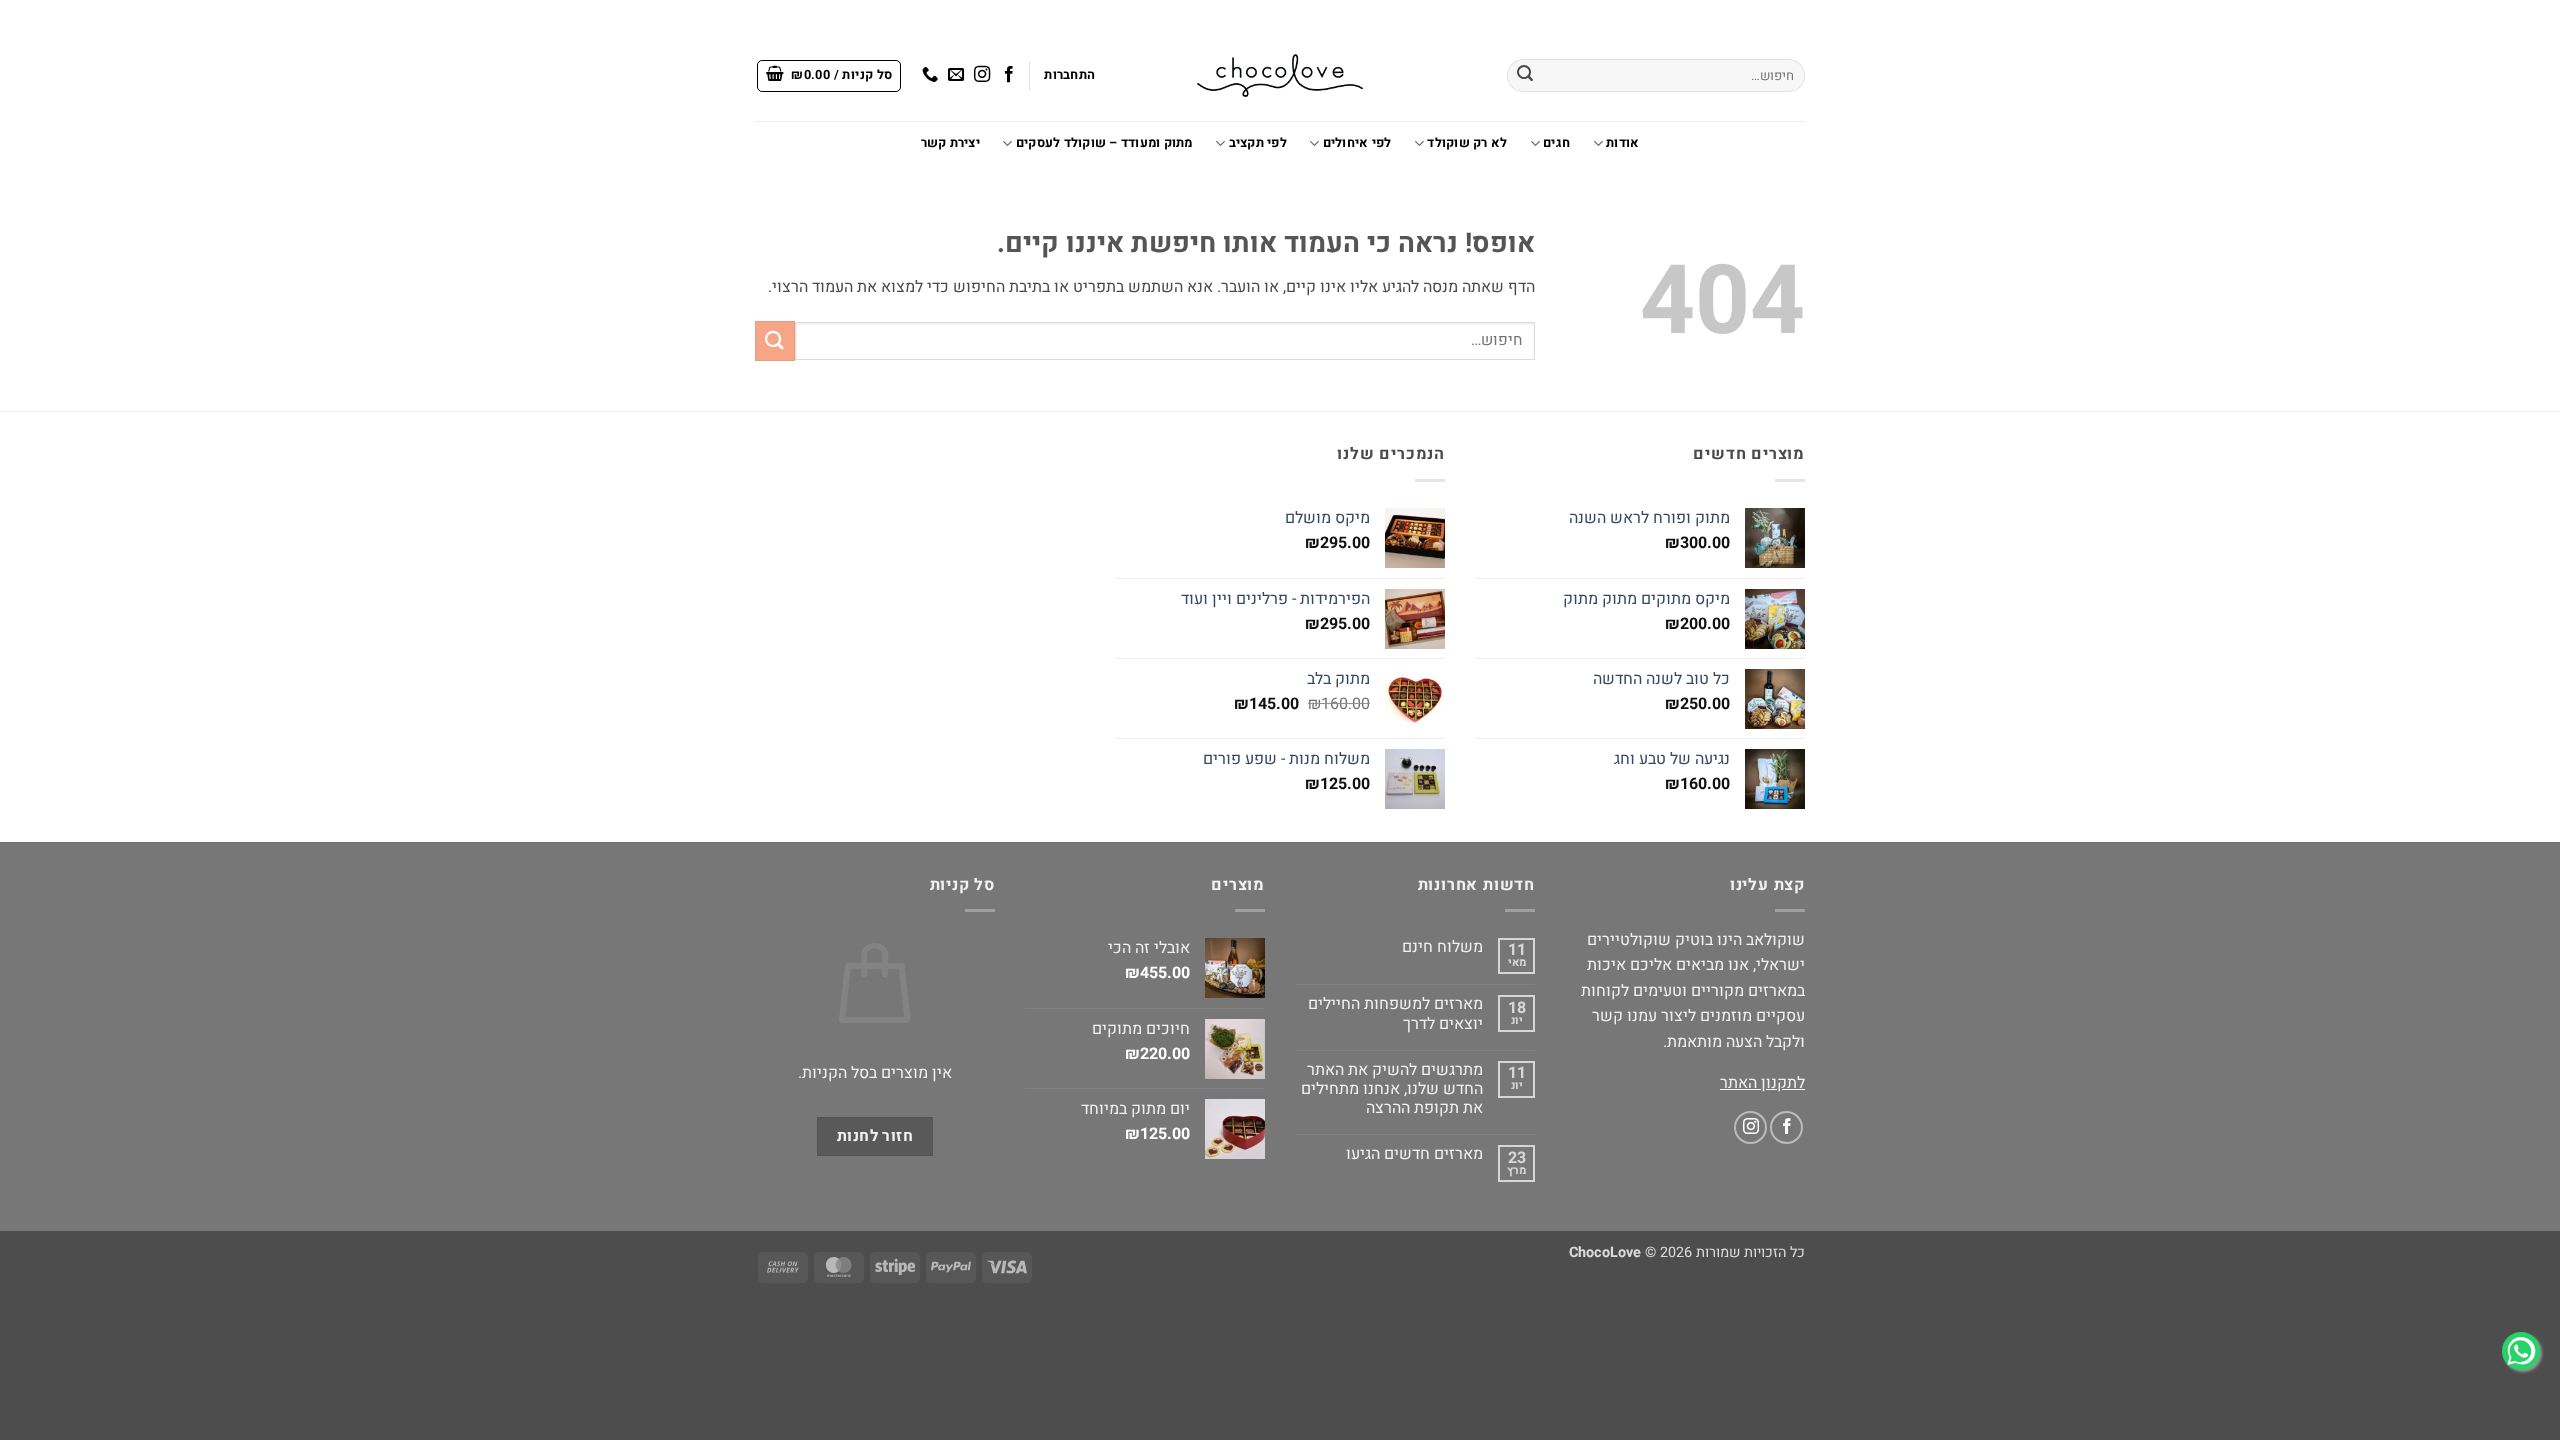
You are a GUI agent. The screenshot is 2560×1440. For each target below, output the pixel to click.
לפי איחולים (1357, 143)
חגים (1556, 143)
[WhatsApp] (2521, 1351)
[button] (1069, 75)
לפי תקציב (1258, 143)
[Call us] (930, 75)
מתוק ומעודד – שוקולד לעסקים (1104, 143)
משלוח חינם (1442, 947)
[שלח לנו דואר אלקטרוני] (956, 75)
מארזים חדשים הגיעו (1414, 1154)
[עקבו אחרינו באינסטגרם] (982, 75)
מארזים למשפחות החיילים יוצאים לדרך (1395, 1014)
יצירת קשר (950, 143)
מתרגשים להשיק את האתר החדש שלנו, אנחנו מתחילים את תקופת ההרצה (1392, 1090)
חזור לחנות (875, 1136)
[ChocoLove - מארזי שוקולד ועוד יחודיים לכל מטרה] (1280, 75)
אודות (1622, 143)
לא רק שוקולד (1467, 143)
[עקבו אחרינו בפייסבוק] (1008, 75)
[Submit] (1525, 76)
